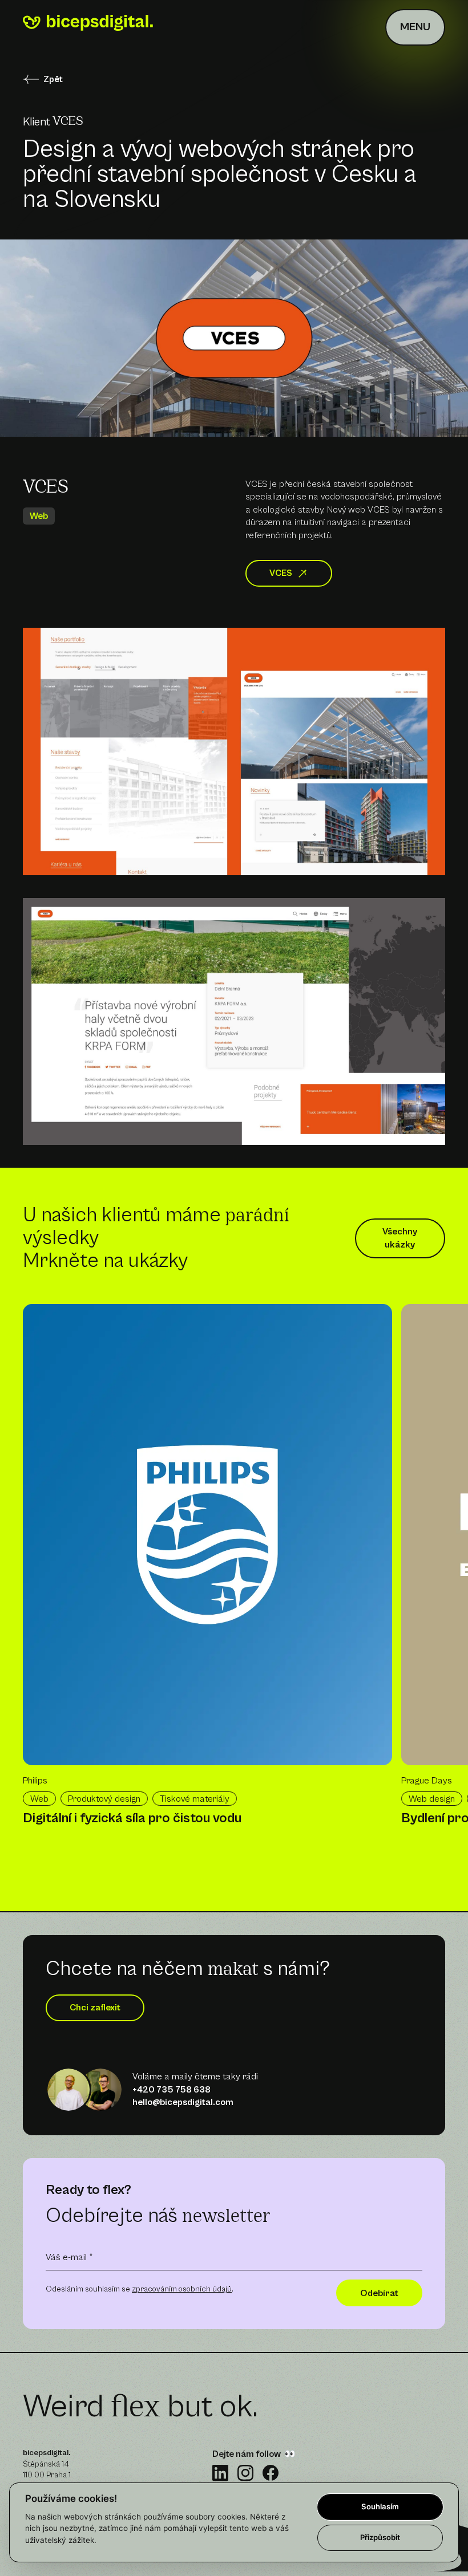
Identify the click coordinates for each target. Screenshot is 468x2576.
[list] (212, 1573)
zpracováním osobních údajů (182, 2289)
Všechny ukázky (400, 1238)
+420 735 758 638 (172, 2090)
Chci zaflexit (95, 2008)
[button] (415, 27)
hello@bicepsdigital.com (183, 2102)
